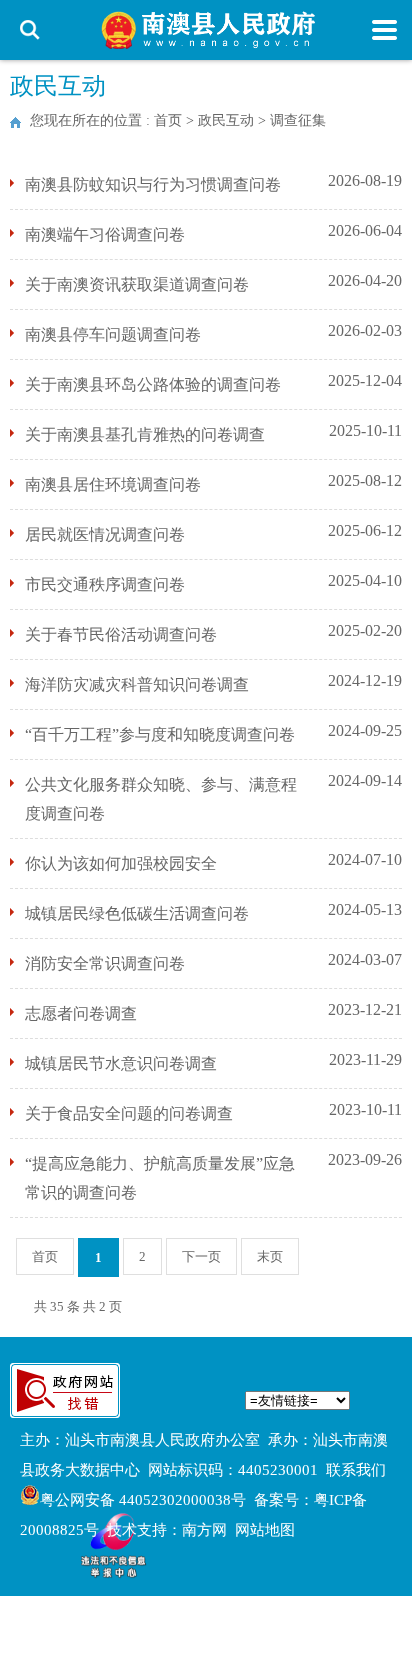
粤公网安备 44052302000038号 (143, 1500)
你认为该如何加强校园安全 (121, 863)
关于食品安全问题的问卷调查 (129, 1113)
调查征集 (298, 120)
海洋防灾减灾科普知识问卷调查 (137, 684)
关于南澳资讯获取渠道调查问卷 (137, 284)
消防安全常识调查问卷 (105, 963)
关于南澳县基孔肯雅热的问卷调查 (145, 434)
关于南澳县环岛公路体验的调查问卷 (153, 384)
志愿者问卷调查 (81, 1013)
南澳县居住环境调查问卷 (113, 484)
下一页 (201, 1256)
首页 (168, 120)
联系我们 (356, 1470)
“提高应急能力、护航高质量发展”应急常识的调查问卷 (160, 1178)
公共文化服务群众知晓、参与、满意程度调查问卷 (161, 799)
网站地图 (265, 1530)
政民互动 (226, 120)
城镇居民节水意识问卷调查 (121, 1063)
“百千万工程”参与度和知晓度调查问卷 (160, 734)
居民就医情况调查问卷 (105, 534)
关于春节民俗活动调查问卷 (121, 634)
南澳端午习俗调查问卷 (105, 234)
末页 (270, 1256)
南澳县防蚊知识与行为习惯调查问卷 (153, 184)
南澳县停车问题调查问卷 (113, 334)
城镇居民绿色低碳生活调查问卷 (137, 913)
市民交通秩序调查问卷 (105, 584)
